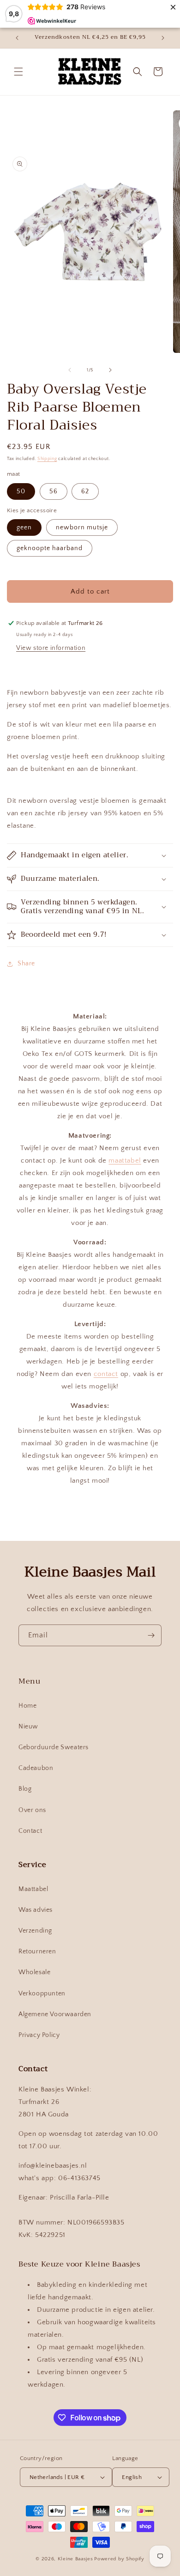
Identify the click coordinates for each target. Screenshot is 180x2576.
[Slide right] (110, 370)
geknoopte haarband (50, 548)
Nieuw (28, 1727)
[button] (18, 72)
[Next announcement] (163, 38)
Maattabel (33, 1889)
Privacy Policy (39, 2035)
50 (21, 491)
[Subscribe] (151, 1635)
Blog (25, 1789)
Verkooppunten (42, 1994)
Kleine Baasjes (75, 2559)
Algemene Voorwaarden (55, 2014)
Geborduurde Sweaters (54, 1747)
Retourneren (37, 1952)
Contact (30, 1831)
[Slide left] (70, 370)
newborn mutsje (82, 527)
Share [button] (26, 964)
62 (85, 491)
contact (106, 1374)
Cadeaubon (36, 1768)
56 (54, 491)
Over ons (32, 1810)
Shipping (47, 459)
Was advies (36, 1910)
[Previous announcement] (17, 38)
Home (27, 1706)
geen (24, 527)
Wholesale (34, 1972)
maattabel (125, 1161)
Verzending (35, 1931)
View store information (51, 648)
